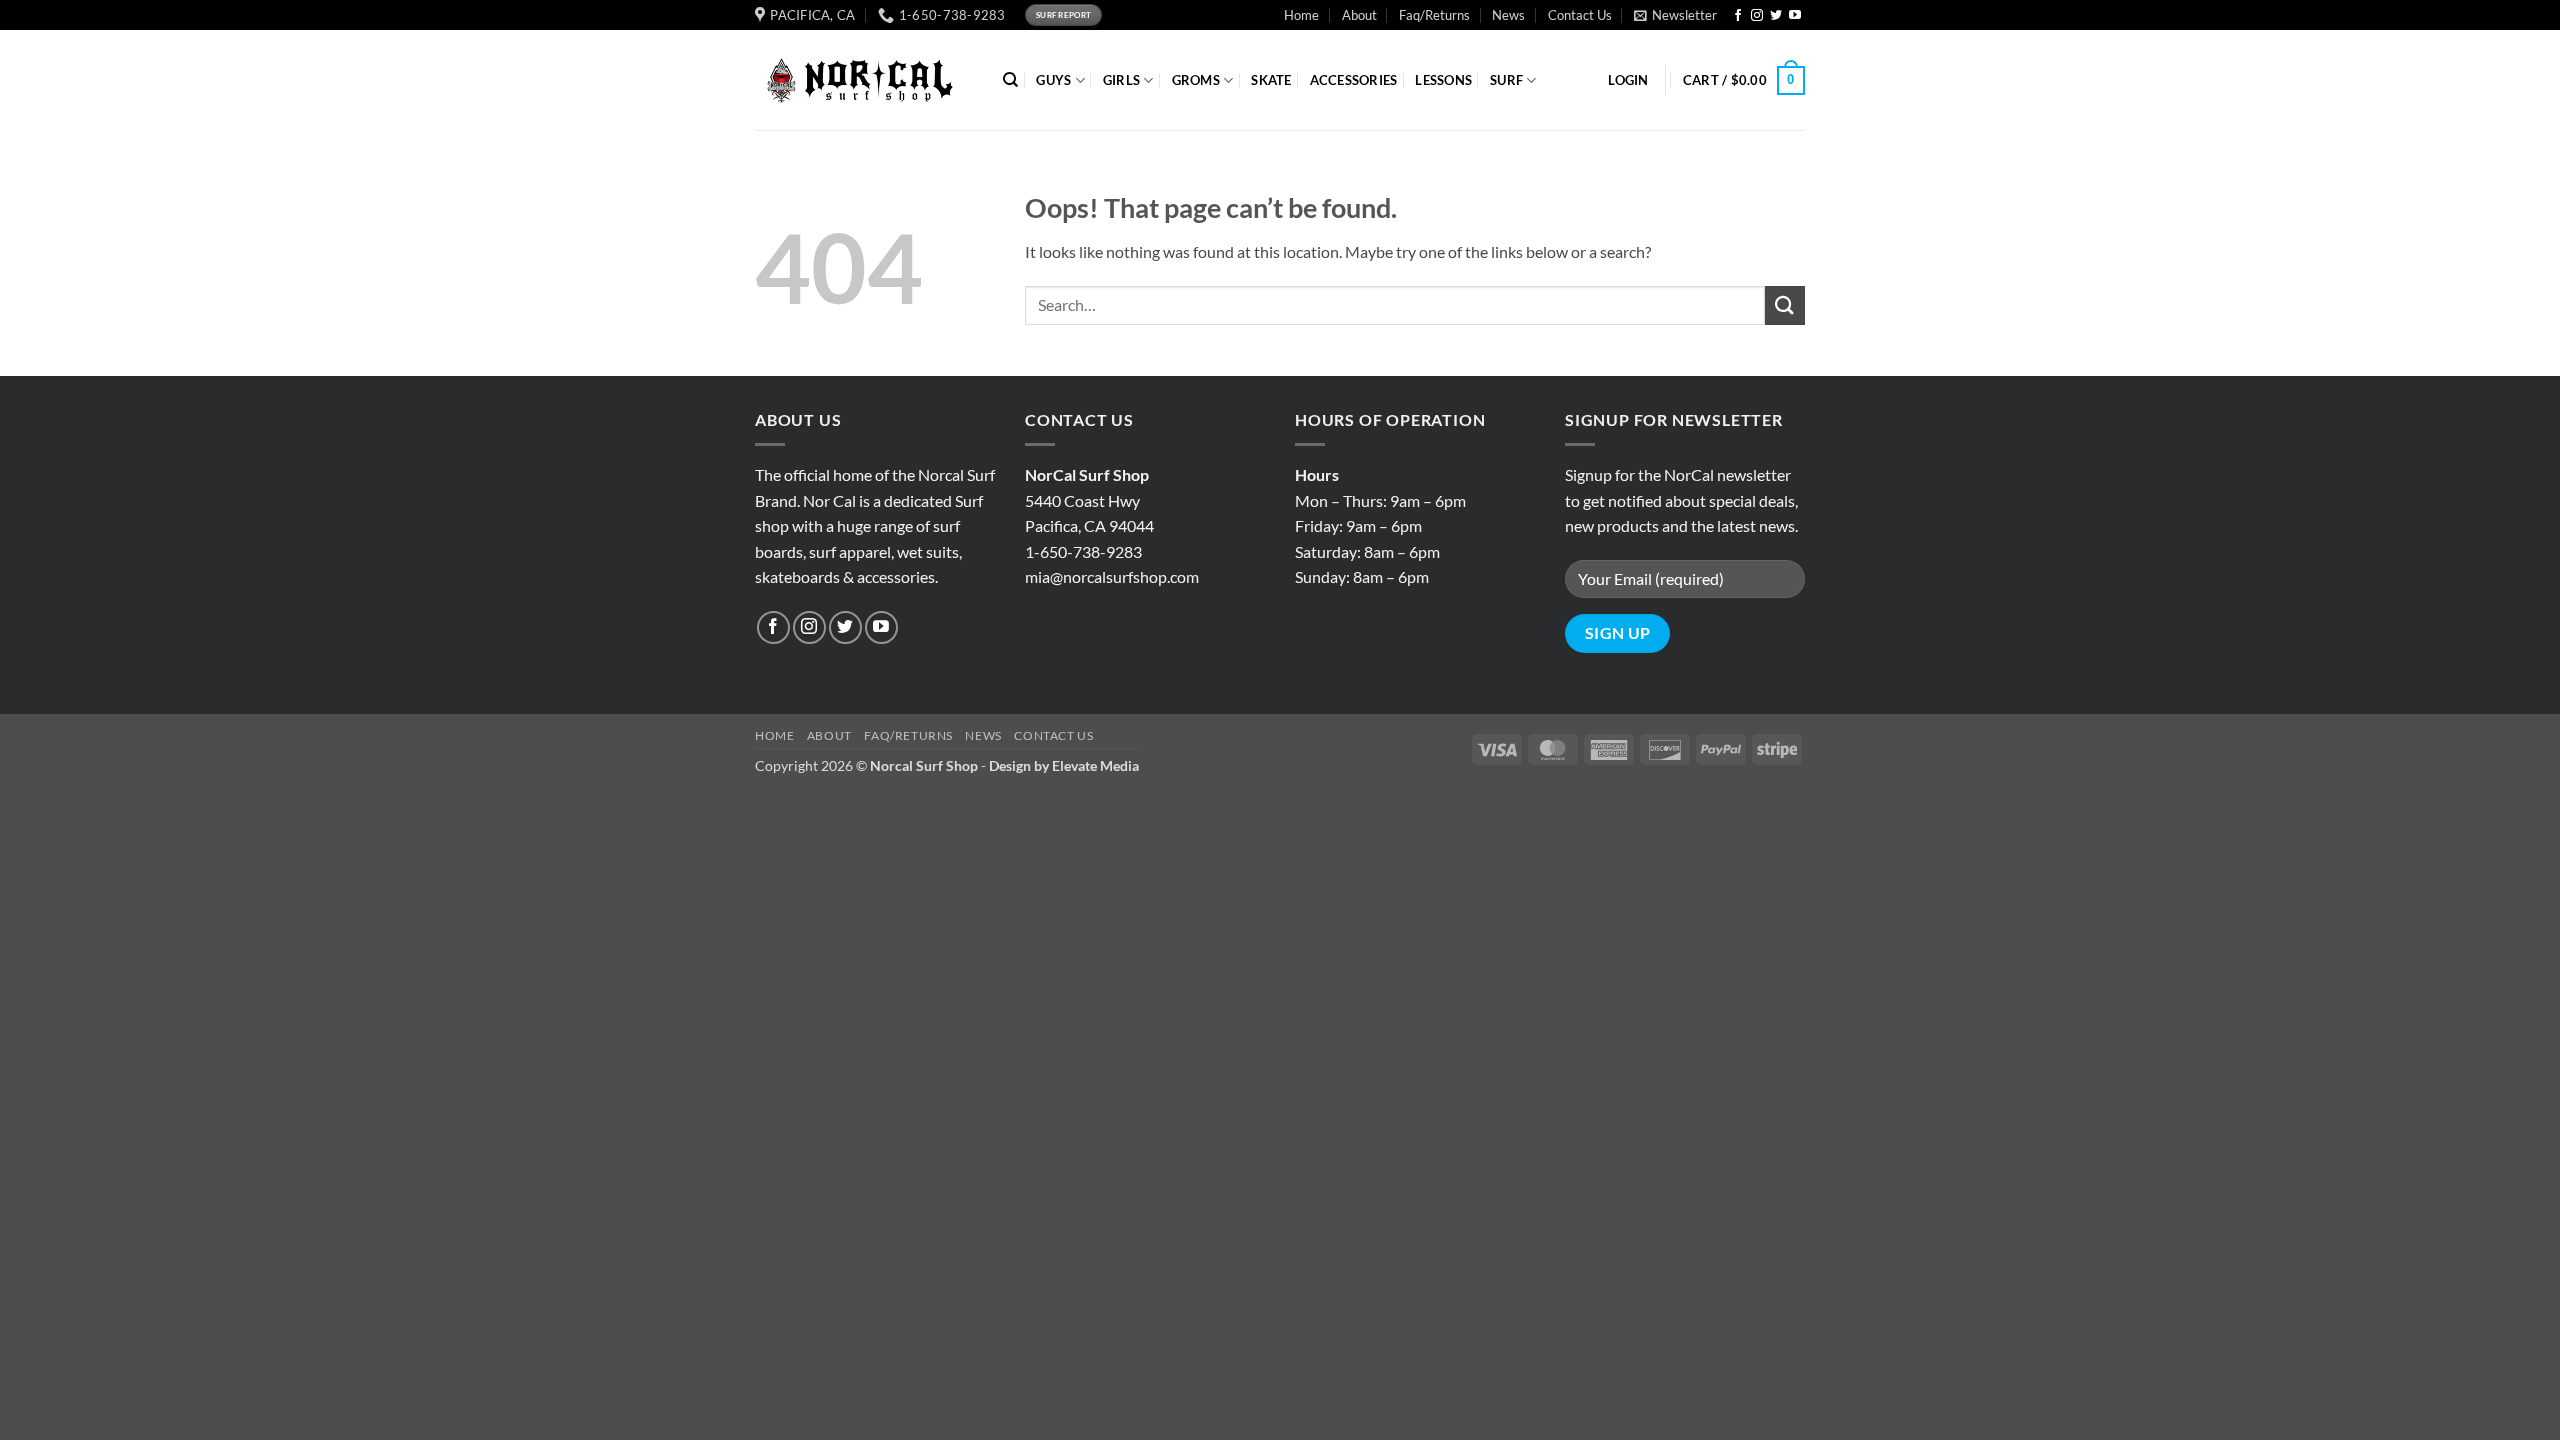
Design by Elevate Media (1064, 765)
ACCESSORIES (1354, 80)
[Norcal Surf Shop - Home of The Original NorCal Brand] (864, 81)
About (1359, 15)
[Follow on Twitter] (1776, 16)
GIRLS (1121, 80)
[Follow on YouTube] (1795, 16)
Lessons (1443, 80)
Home (1301, 15)
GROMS (1196, 80)
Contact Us (1580, 15)
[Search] (1010, 80)
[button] (1675, 15)
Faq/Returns (1434, 15)
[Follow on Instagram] (1757, 16)
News (1508, 15)
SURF (1506, 80)
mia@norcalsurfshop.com (1112, 576)
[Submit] (1785, 305)
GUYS (1053, 80)
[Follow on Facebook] (1738, 16)
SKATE (1271, 80)
